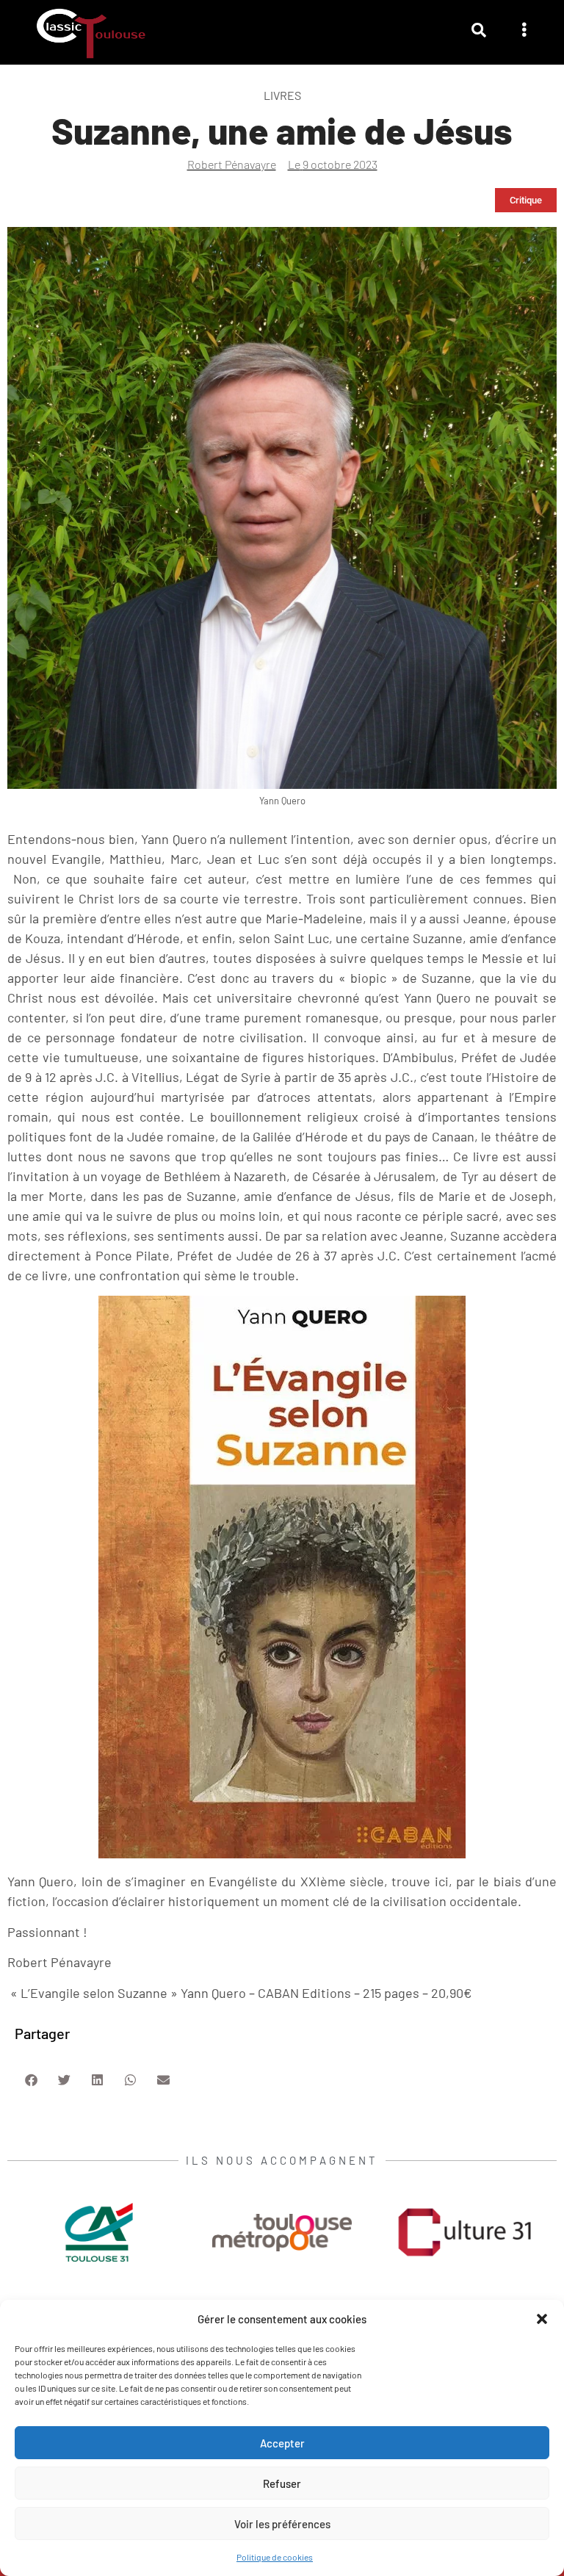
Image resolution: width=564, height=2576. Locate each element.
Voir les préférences (282, 2524)
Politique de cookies (275, 2557)
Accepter (282, 2443)
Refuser (282, 2483)
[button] (542, 2319)
